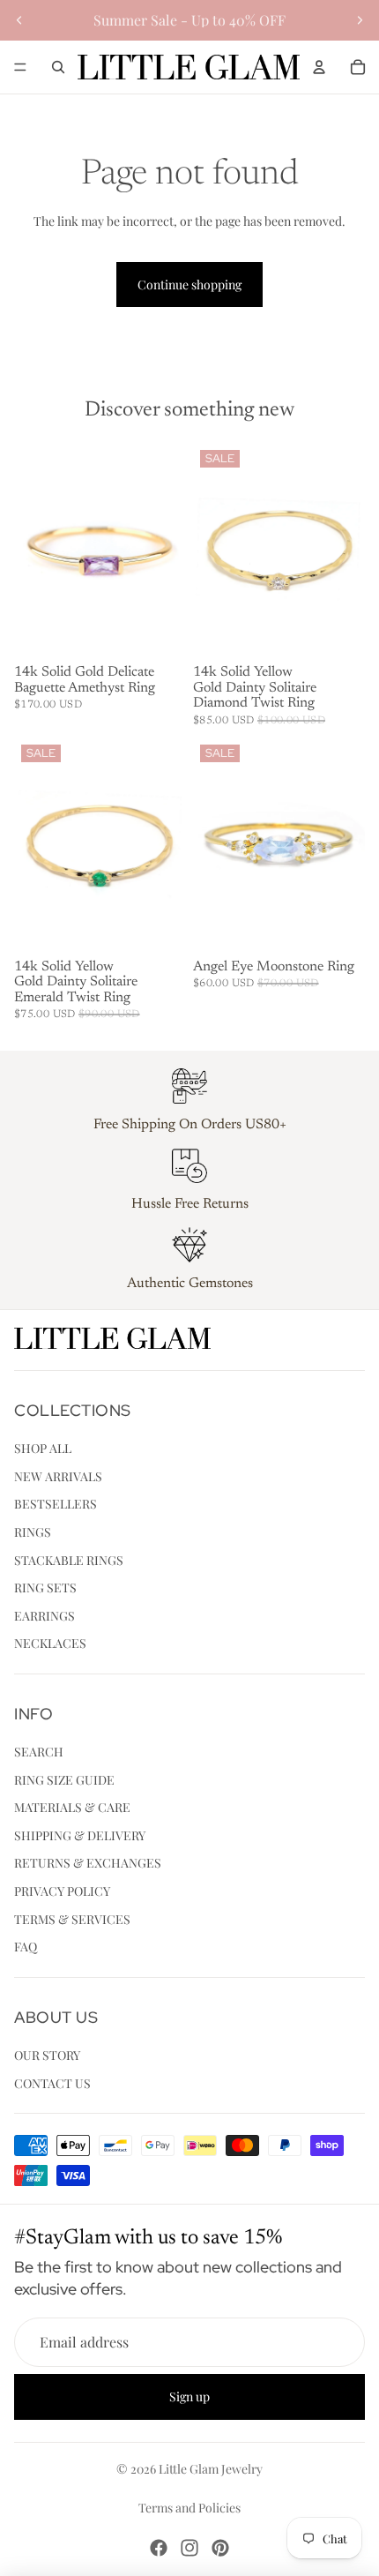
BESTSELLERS (56, 1504)
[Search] (58, 67)
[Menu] (20, 67)
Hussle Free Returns (190, 1204)
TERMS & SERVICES (72, 1919)
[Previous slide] (19, 20)
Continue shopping (189, 285)
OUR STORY (47, 2055)
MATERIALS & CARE (72, 1807)
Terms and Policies (189, 2508)
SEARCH (39, 1752)
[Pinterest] (220, 2548)
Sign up (189, 2397)
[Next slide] (360, 20)
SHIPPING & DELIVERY (80, 1835)
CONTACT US (52, 2083)
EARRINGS (45, 1616)
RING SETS (45, 1588)
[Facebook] (159, 2548)
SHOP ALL (43, 1448)
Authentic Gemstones (190, 1284)
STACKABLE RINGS (69, 1560)
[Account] (319, 67)
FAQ (26, 1947)
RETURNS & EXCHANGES (88, 1864)
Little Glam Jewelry (211, 2469)
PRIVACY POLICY (62, 1891)
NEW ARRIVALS (58, 1476)
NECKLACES (50, 1643)
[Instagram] (189, 2548)
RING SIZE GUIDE (64, 1780)
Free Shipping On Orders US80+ (190, 1125)
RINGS (33, 1532)
